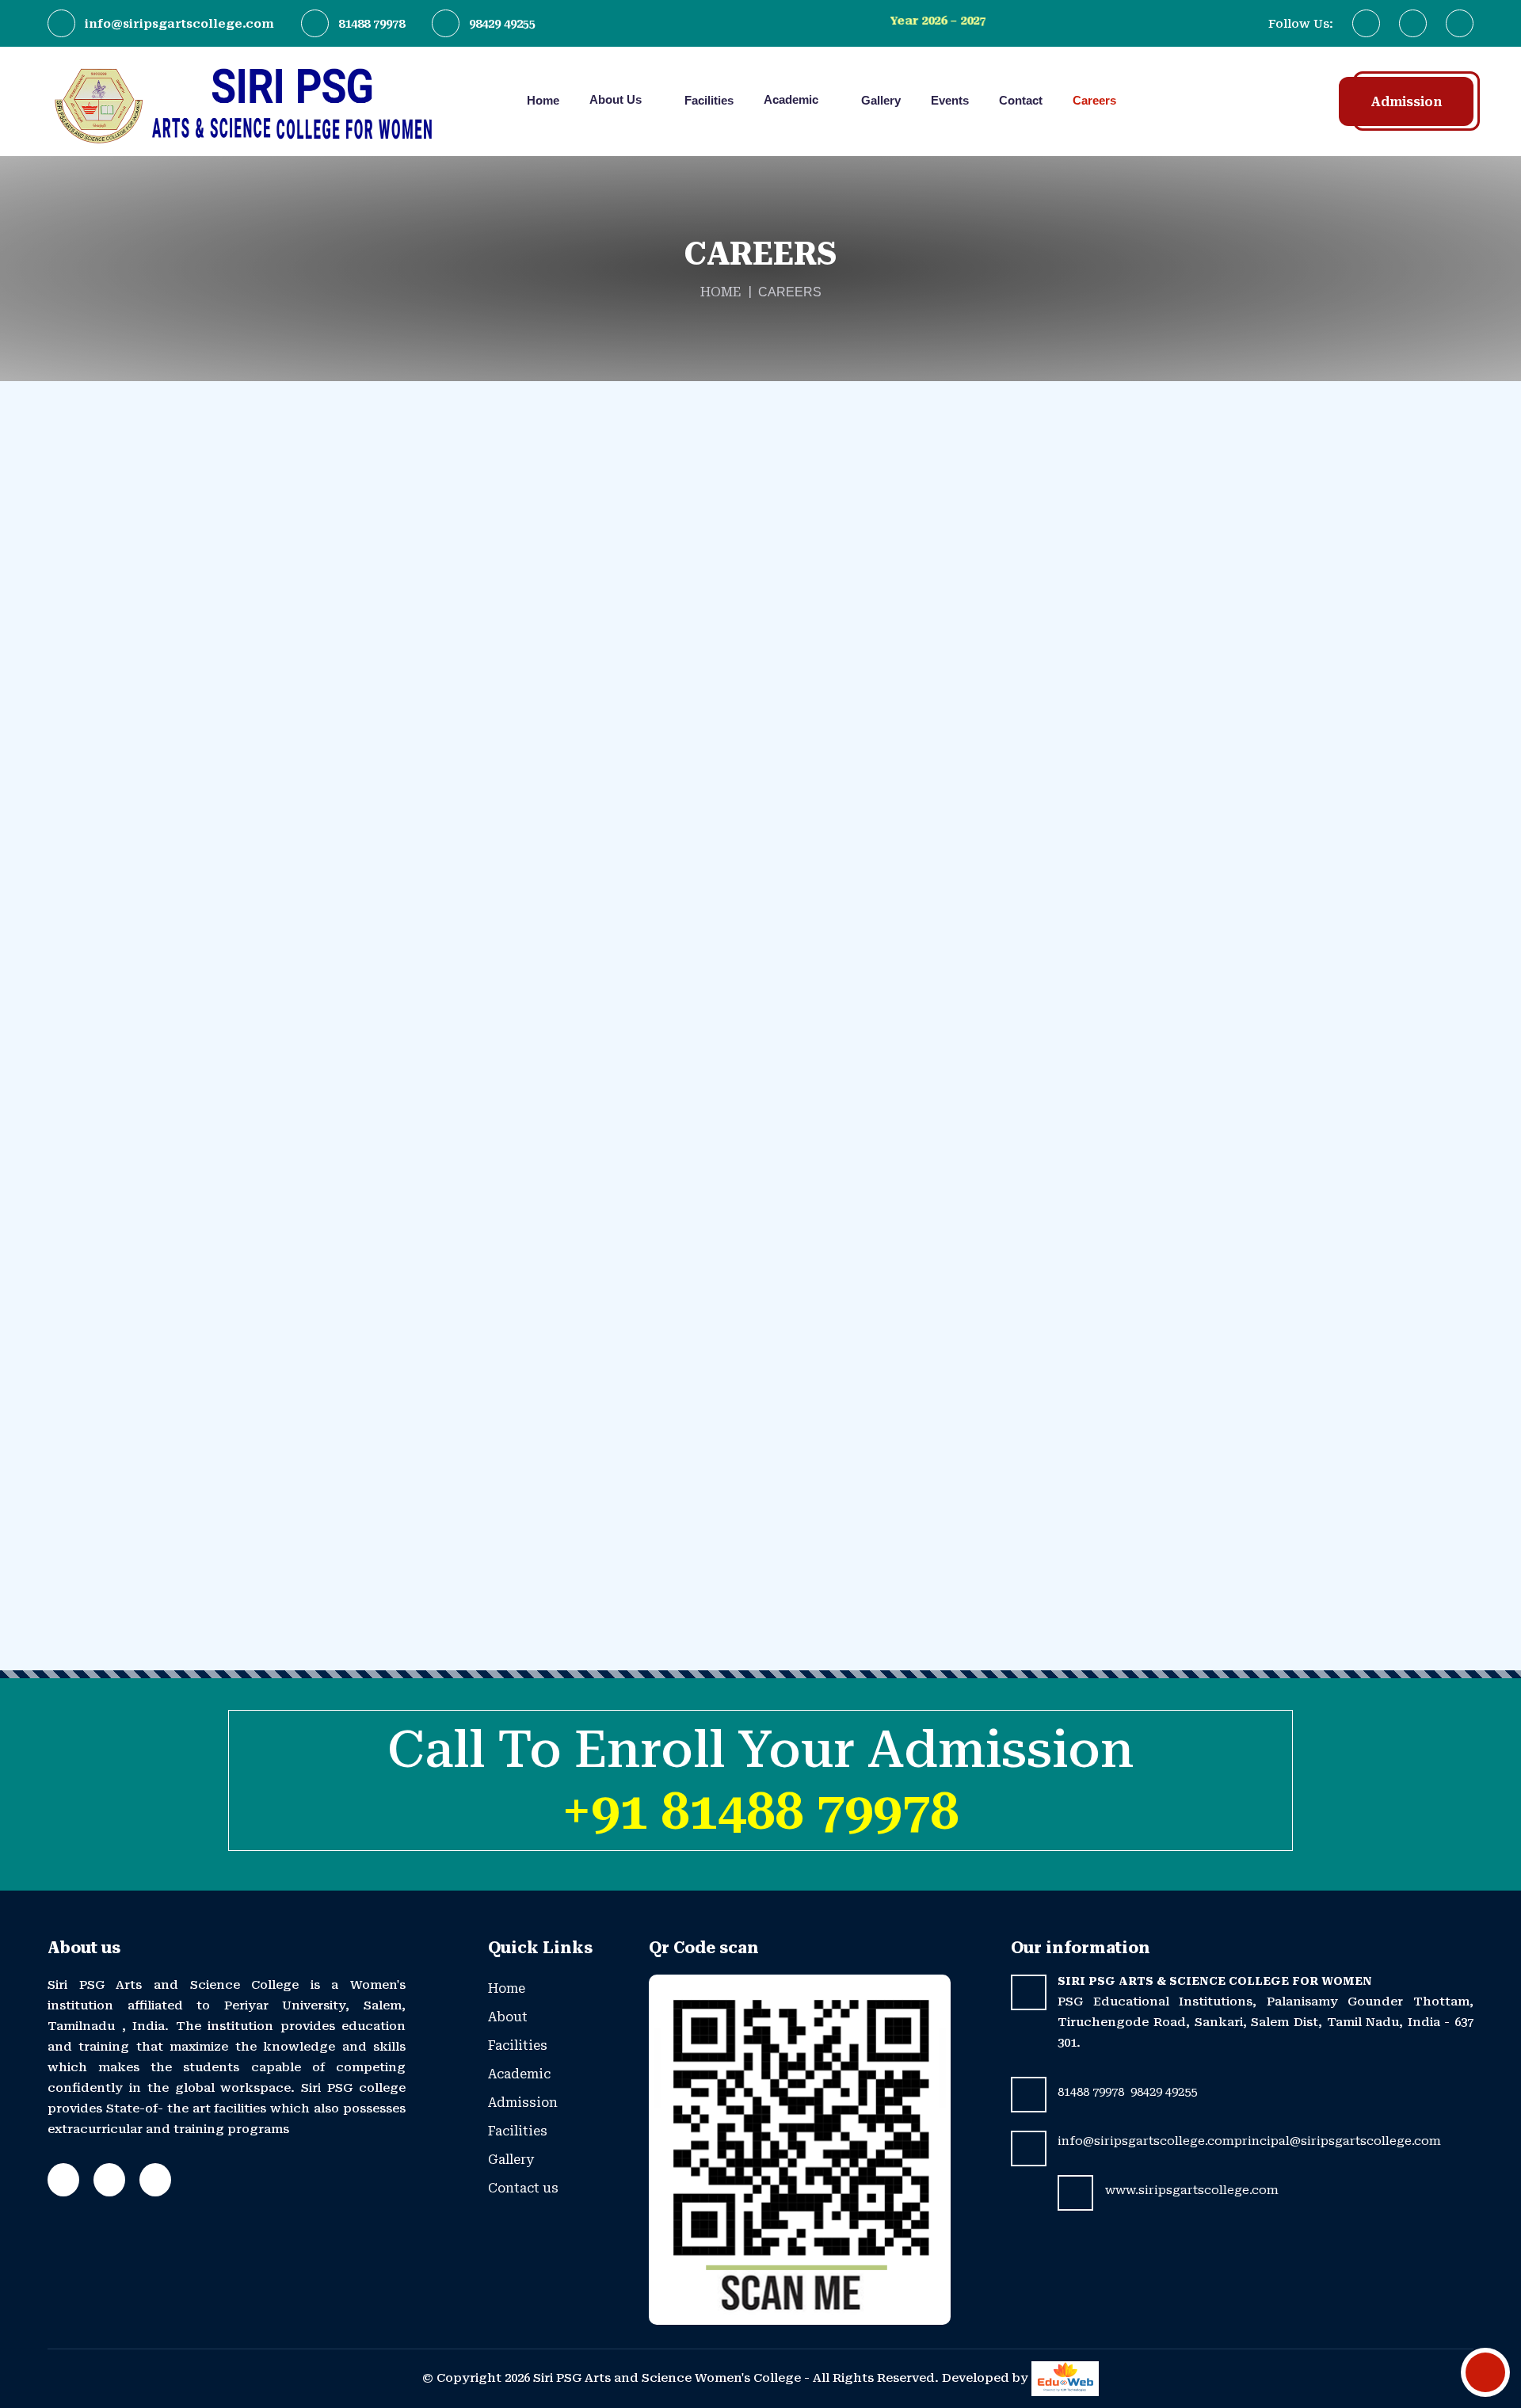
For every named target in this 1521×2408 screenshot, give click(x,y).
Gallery (881, 100)
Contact (1021, 100)
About (508, 2017)
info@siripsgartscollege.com (179, 24)
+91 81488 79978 (760, 1811)
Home (543, 100)
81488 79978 (372, 24)
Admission (1406, 102)
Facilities (709, 100)
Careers (1094, 100)
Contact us (523, 2188)
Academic (793, 99)
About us (617, 99)
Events (950, 100)
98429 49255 (502, 24)
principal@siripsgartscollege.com (1338, 2141)
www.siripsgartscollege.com (1192, 2190)
